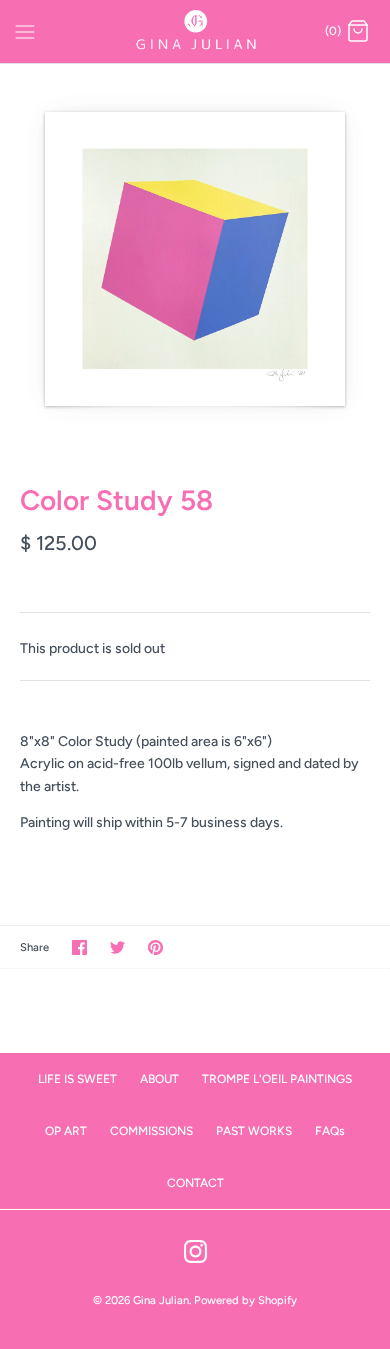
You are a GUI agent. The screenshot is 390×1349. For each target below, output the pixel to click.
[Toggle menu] (25, 31)
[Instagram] (195, 1251)
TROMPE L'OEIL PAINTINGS (277, 1079)
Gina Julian (161, 1300)
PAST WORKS (254, 1131)
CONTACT (195, 1183)
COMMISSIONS (151, 1131)
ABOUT (159, 1079)
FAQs (330, 1131)
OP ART (66, 1131)
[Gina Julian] (195, 31)
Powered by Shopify (245, 1300)
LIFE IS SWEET (77, 1079)
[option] (195, 259)
